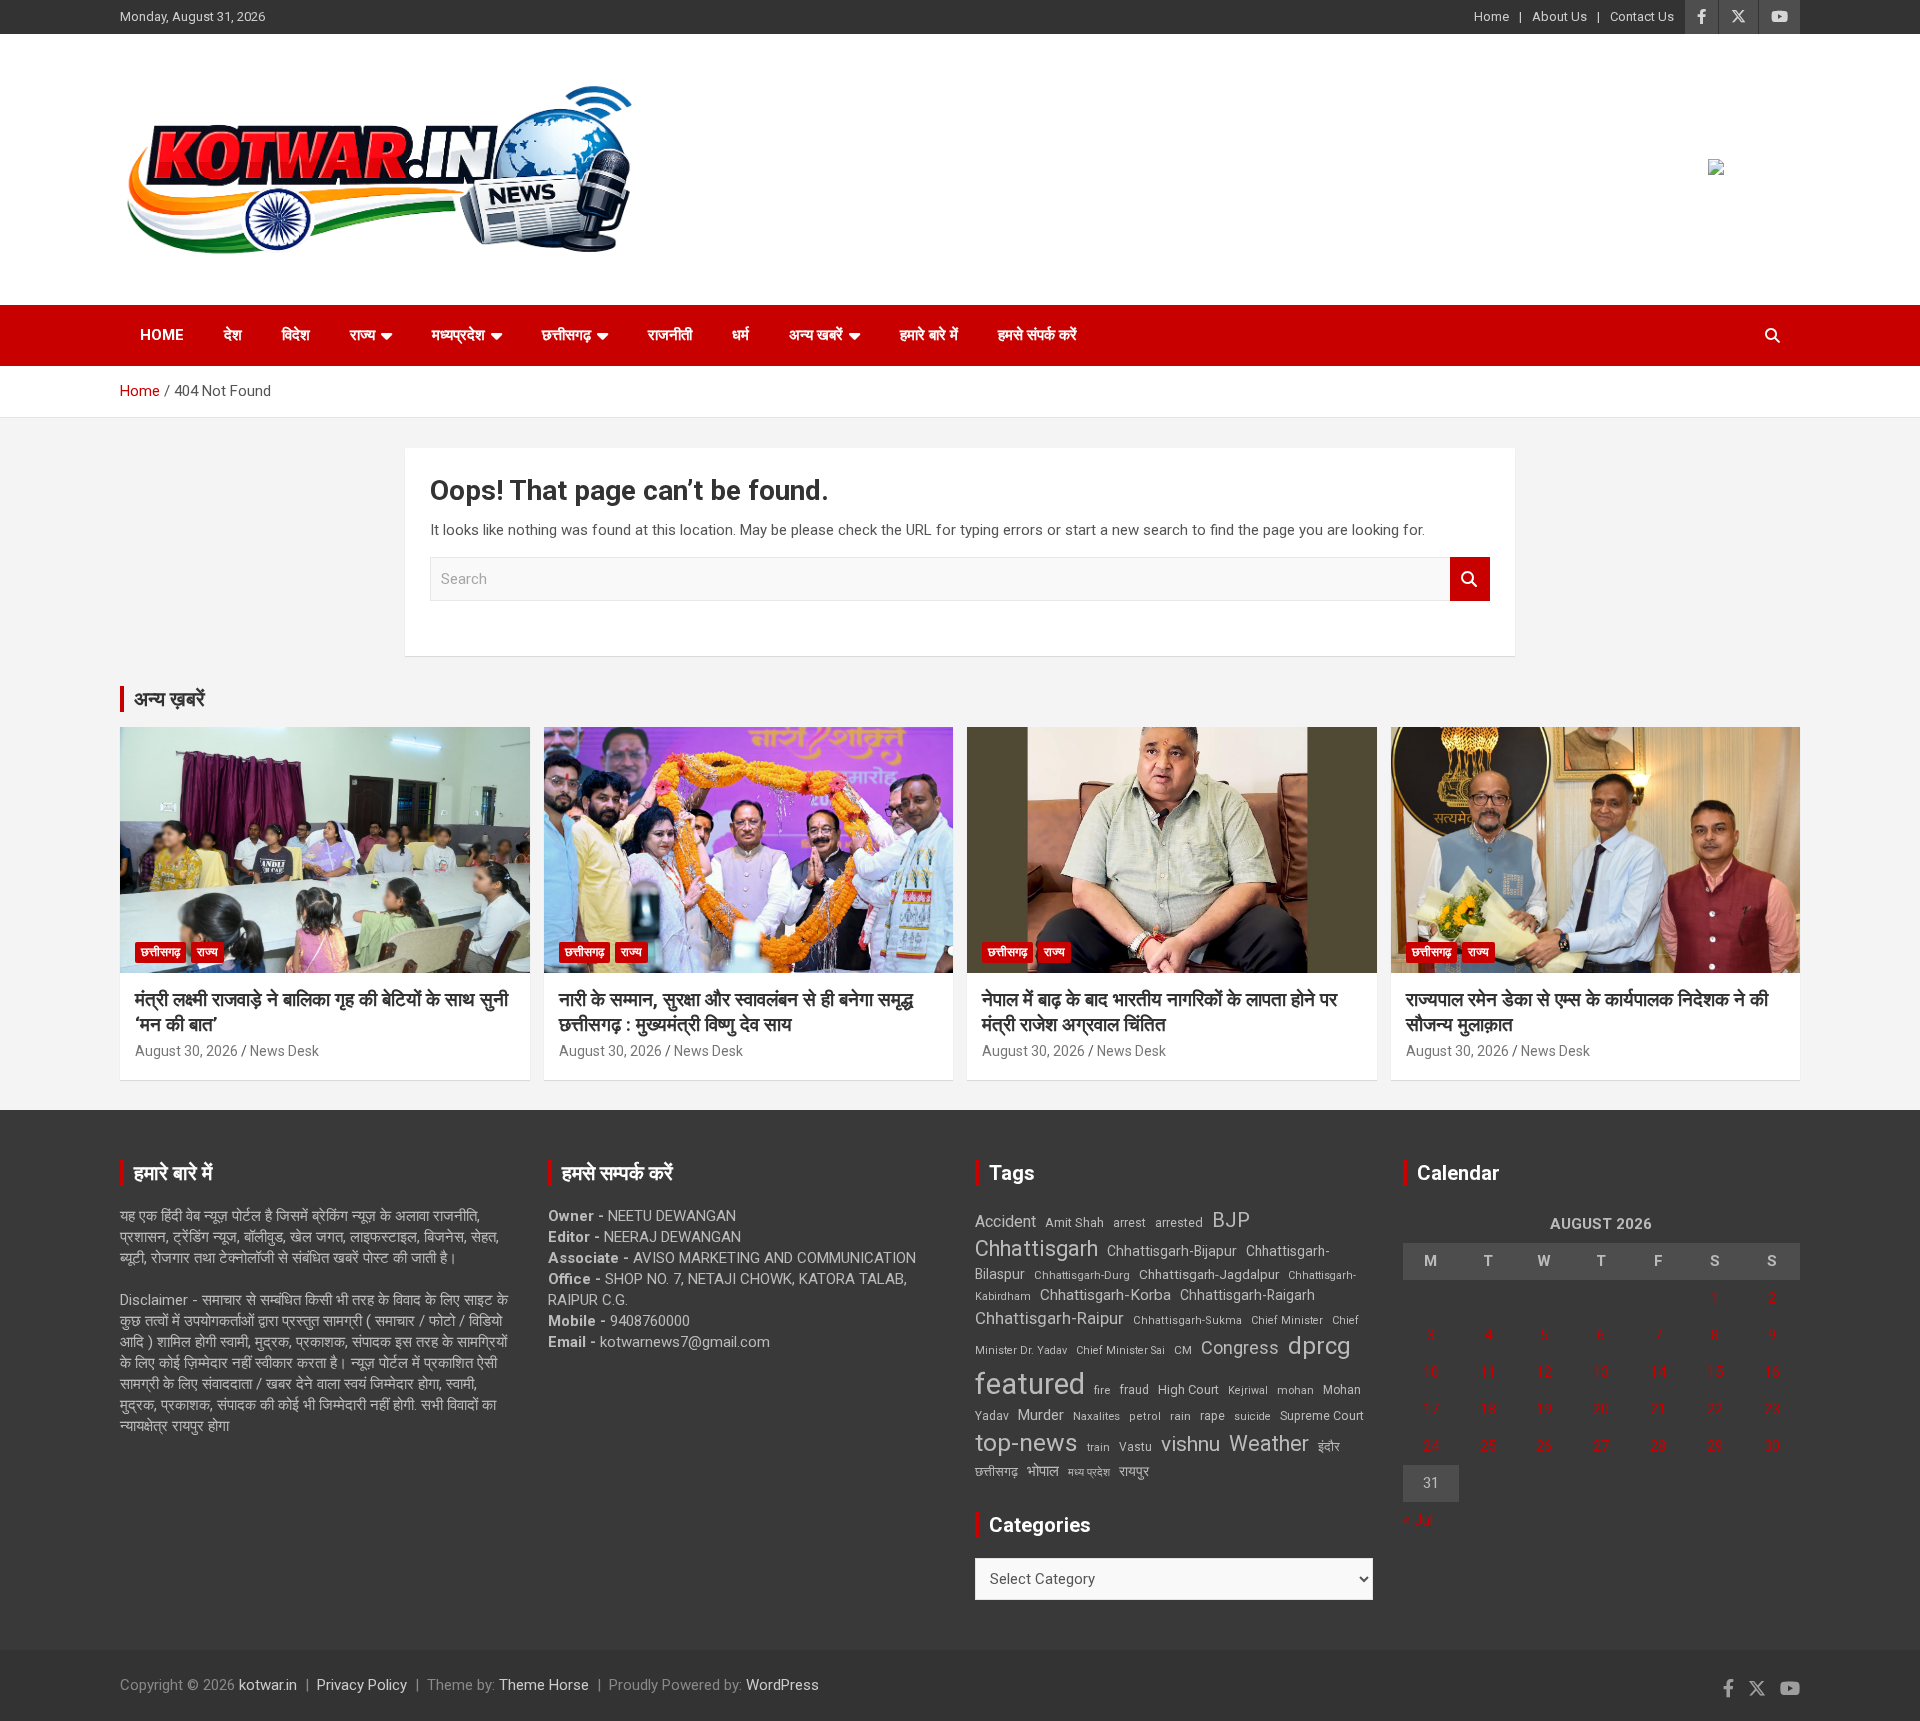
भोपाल (1043, 1471)
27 (1601, 1446)
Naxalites (1096, 1416)
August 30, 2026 (186, 1051)
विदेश (296, 335)
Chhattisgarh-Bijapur (1172, 1251)
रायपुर (1134, 1471)
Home (1491, 16)
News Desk (284, 1051)
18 (1488, 1409)
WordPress (782, 1685)
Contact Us (1642, 16)
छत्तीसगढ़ (996, 1471)
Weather (1269, 1443)
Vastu (1135, 1447)
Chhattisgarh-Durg (1082, 1275)
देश (233, 335)
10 (1431, 1372)
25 (1488, 1446)
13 (1601, 1372)
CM (1183, 1350)
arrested (1179, 1222)
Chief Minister (1287, 1320)
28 (1658, 1446)
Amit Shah (1074, 1222)
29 (1715, 1446)
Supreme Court (1322, 1415)
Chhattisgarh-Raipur (1049, 1318)
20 (1601, 1409)
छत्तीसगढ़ (566, 335)
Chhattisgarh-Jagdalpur (1209, 1274)
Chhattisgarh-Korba (1105, 1295)
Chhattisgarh (1036, 1248)
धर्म (740, 335)
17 (1431, 1409)
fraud (1134, 1390)
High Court (1188, 1389)
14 (1658, 1372)
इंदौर (1329, 1446)
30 (1772, 1446)
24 (1431, 1446)
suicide (1252, 1416)
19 (1544, 1409)
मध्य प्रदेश (1089, 1472)
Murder (1041, 1415)
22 (1715, 1409)
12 (1544, 1372)
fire (1102, 1390)
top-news (1026, 1442)
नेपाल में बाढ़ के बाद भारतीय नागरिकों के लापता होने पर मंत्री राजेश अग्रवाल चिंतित (1159, 1012)
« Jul (1418, 1520)
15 (1715, 1372)
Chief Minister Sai (1120, 1350)
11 (1488, 1372)
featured (1030, 1384)
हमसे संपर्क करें (1037, 335)
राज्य (362, 335)
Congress (1240, 1347)
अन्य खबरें (816, 335)
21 (1658, 1409)
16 (1772, 1372)
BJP (1231, 1220)
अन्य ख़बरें (169, 699)
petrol (1145, 1416)
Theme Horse (544, 1685)
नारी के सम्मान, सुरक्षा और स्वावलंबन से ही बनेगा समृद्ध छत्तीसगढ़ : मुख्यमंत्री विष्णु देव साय (736, 1012)
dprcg (1319, 1346)
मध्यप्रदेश (458, 335)
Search (1470, 579)
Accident (1005, 1221)
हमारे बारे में (929, 335)
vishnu (1190, 1444)
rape (1212, 1415)
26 (1544, 1446)
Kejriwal (1248, 1390)
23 (1772, 1409)
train (1098, 1447)
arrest (1129, 1223)
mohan (1295, 1390)
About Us (1559, 16)
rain (1180, 1416)
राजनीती (670, 335)
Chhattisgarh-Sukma (1187, 1320)
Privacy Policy (362, 1685)
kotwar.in (268, 1685)
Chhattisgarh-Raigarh (1247, 1295)
